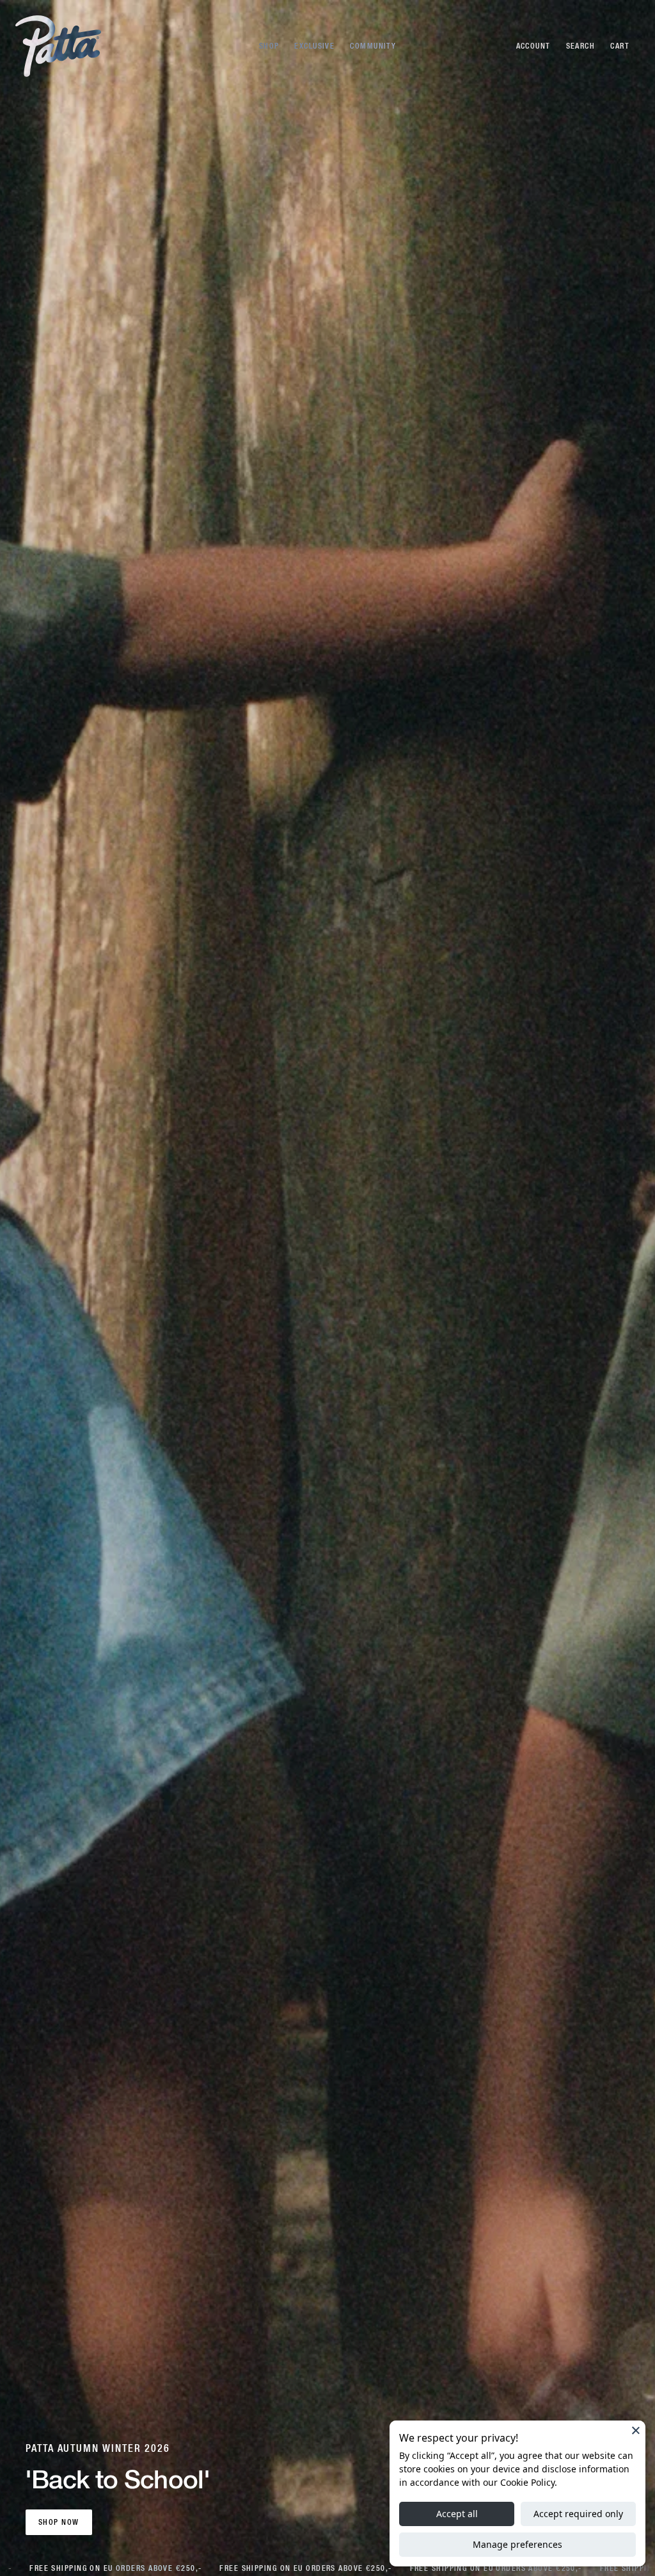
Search (581, 46)
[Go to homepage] (58, 46)
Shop (269, 46)
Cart (620, 46)
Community (373, 46)
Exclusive (314, 46)
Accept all (457, 2514)
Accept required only (578, 2514)
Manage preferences (517, 2544)
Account (533, 46)
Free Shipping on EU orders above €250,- (110, 2568)
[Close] (636, 2430)
